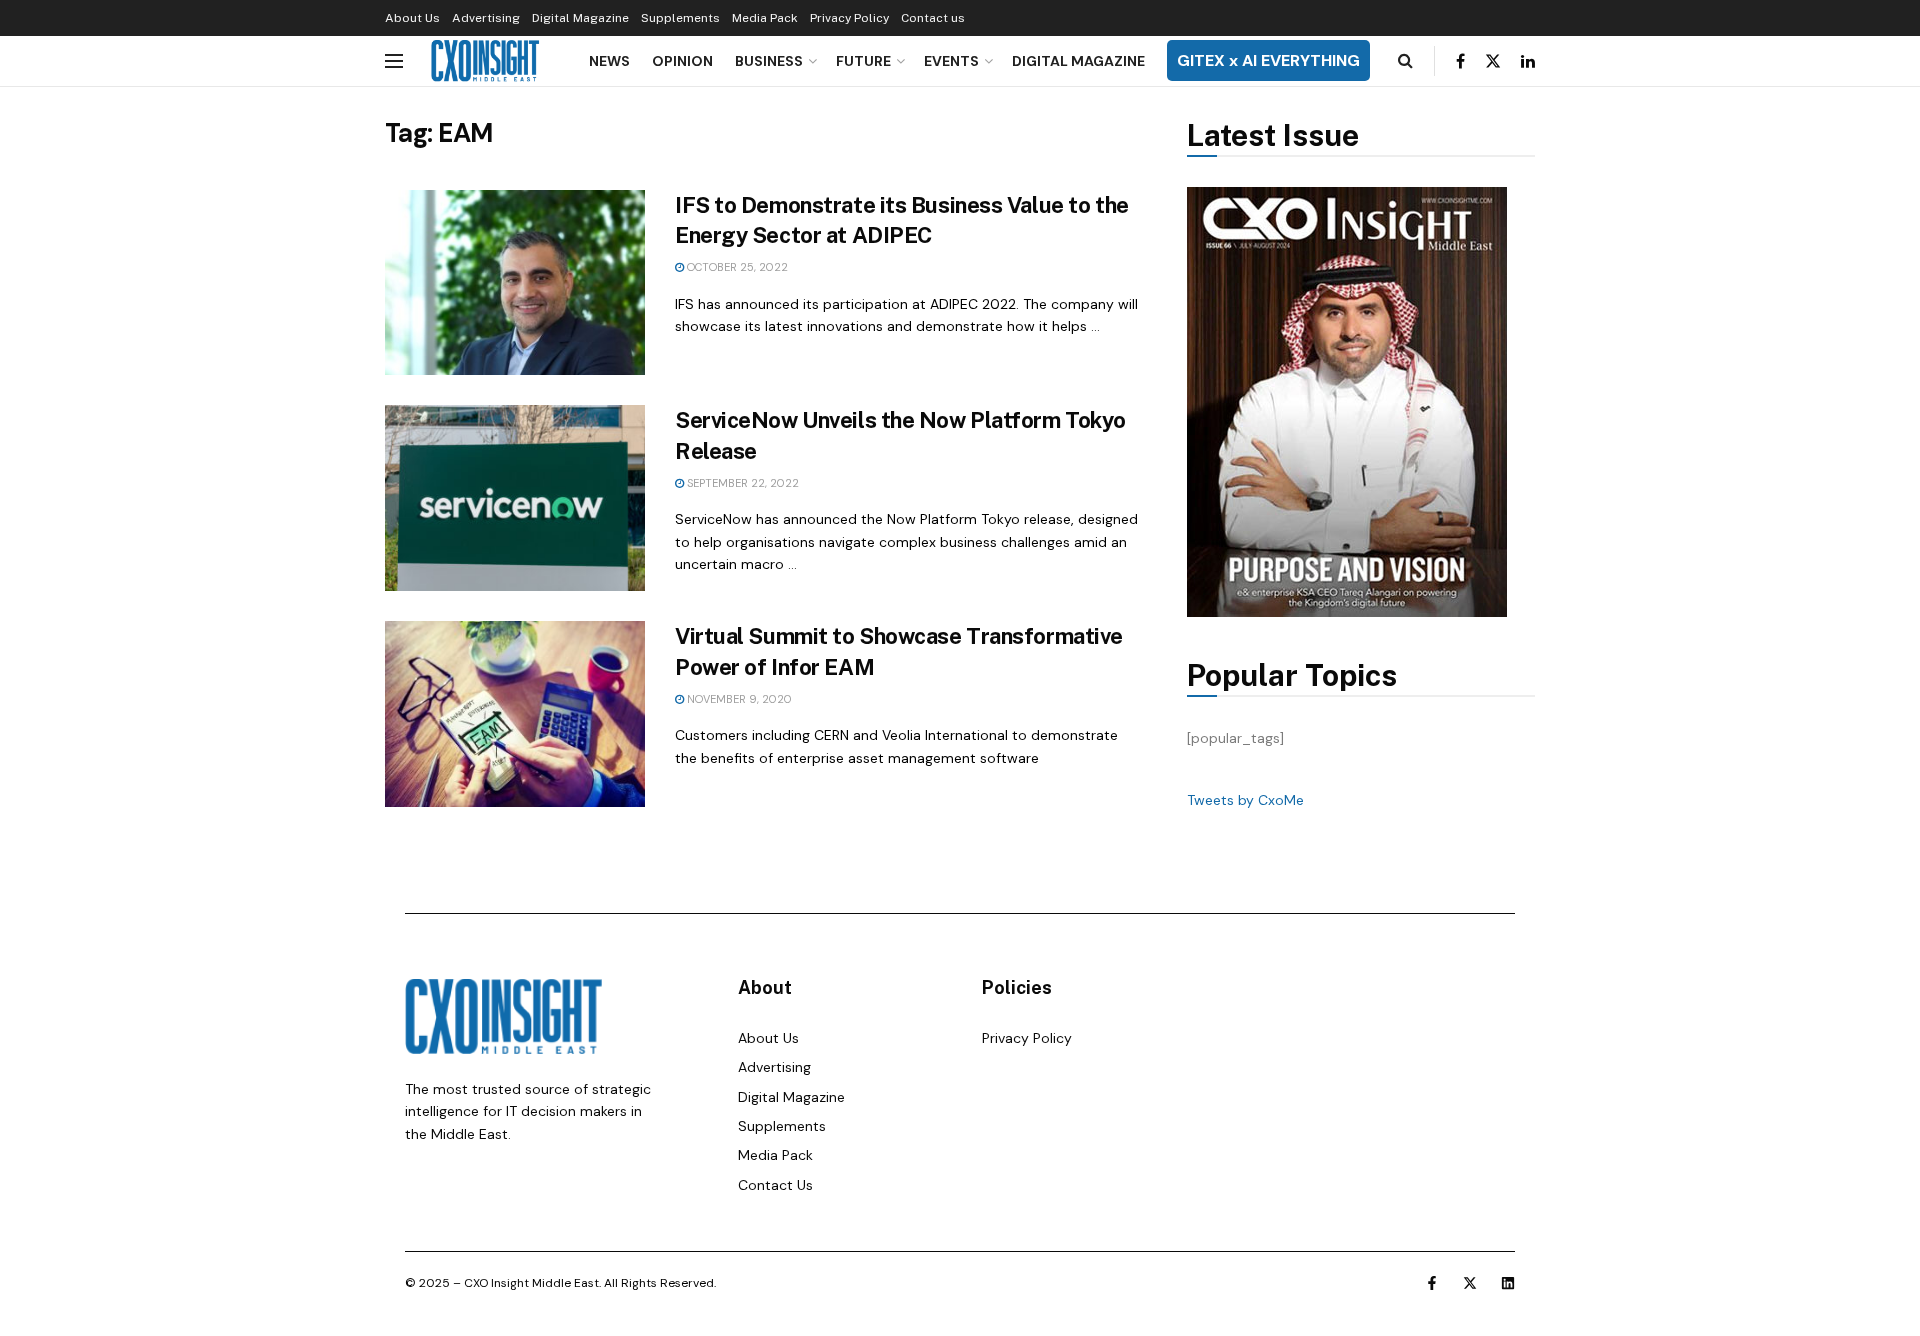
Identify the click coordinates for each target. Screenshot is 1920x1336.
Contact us (933, 18)
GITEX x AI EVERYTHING (1268, 60)
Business (769, 61)
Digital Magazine (580, 18)
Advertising (486, 18)
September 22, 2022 (741, 483)
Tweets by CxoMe (1245, 800)
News (609, 61)
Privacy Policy (849, 18)
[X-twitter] (1470, 1283)
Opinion (682, 61)
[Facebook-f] (1432, 1283)
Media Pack (765, 18)
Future (863, 61)
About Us (412, 18)
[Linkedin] (1508, 1283)
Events (951, 61)
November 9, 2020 (738, 699)
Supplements (680, 18)
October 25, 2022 (736, 267)
